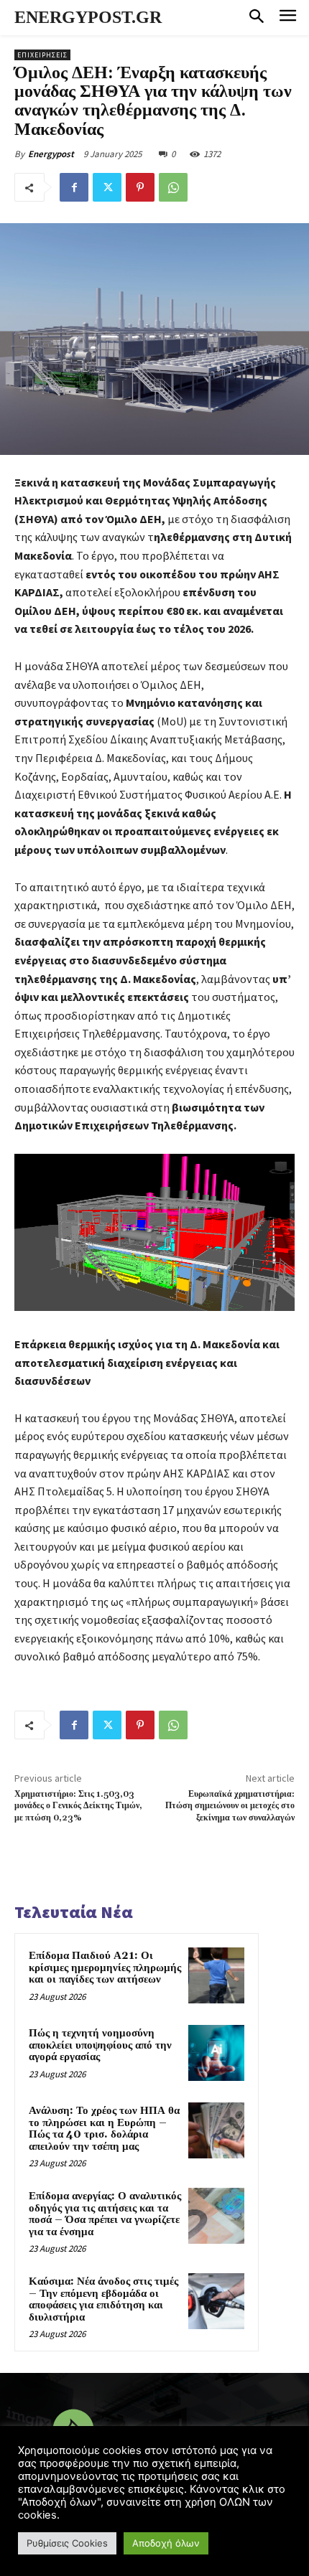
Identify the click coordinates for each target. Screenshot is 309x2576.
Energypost (51, 154)
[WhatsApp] (173, 187)
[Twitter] (107, 187)
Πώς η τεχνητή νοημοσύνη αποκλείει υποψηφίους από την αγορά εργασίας (100, 2045)
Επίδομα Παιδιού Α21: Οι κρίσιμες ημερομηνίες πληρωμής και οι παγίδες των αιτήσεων (105, 1968)
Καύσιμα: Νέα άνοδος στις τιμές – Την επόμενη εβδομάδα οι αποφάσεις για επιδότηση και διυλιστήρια (103, 2299)
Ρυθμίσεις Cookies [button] (67, 2543)
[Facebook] (74, 187)
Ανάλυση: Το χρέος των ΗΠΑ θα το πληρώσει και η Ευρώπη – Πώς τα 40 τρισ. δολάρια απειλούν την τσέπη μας (104, 2129)
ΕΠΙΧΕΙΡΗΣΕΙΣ (42, 55)
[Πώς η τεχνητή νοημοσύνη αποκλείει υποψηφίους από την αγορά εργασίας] (216, 2053)
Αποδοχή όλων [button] (166, 2543)
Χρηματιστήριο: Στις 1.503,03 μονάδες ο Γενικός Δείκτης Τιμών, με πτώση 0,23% (78, 1806)
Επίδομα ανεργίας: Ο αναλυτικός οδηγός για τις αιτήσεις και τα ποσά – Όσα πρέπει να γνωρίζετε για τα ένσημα (105, 2214)
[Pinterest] (140, 187)
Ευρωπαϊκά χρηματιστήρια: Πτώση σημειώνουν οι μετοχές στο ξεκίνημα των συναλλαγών (230, 1806)
